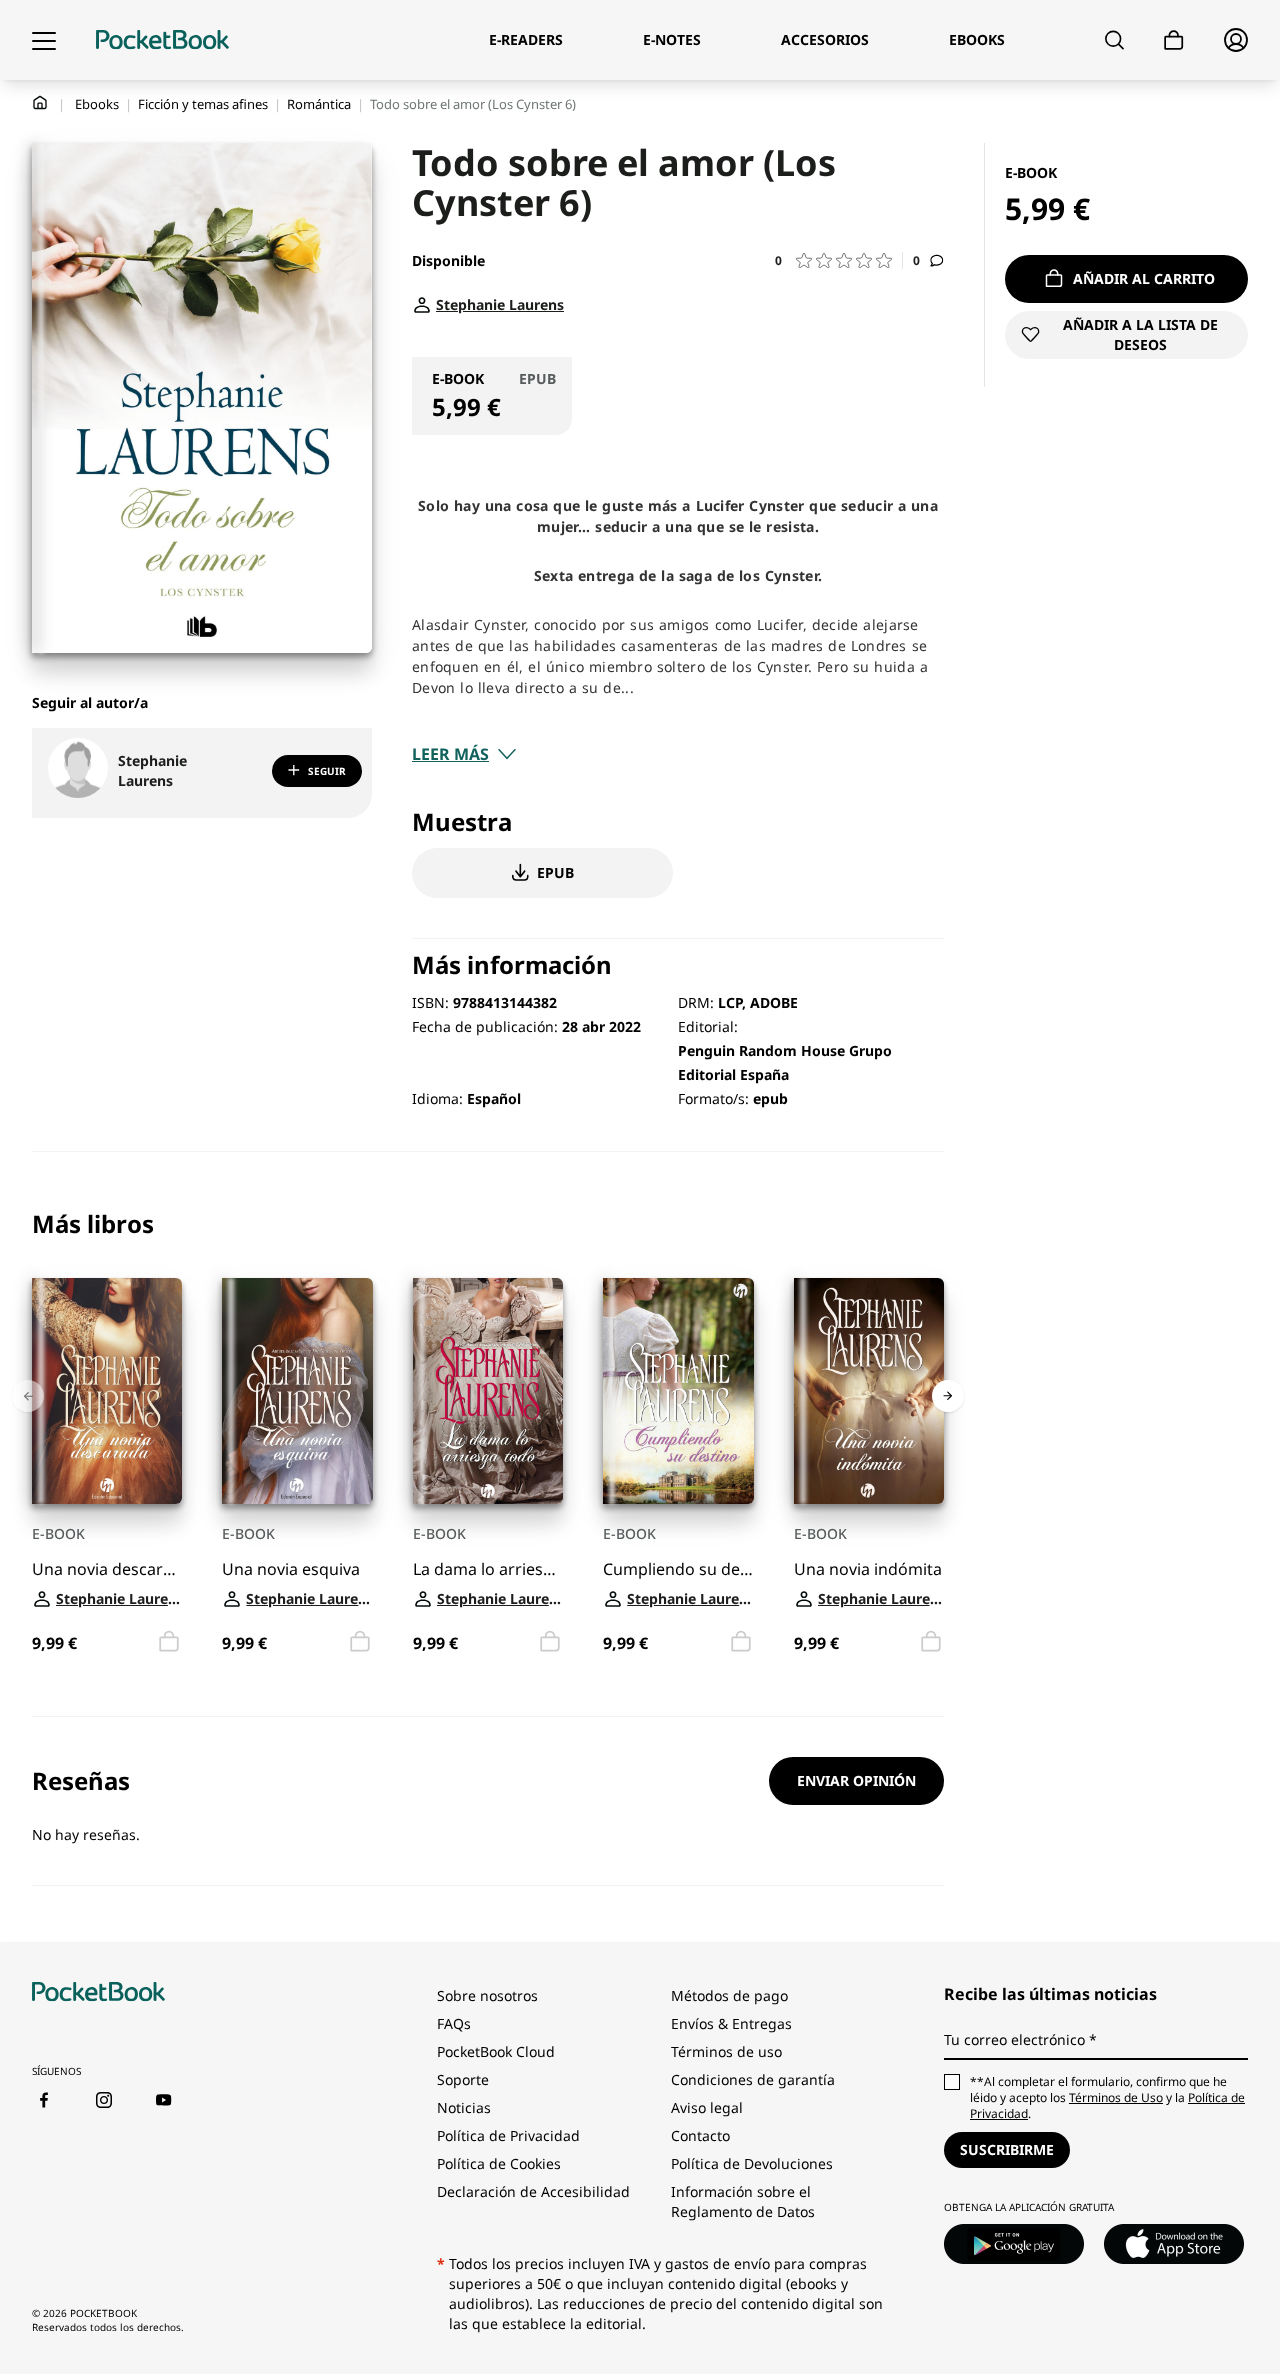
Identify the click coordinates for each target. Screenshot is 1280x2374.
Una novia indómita (868, 1568)
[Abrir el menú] (44, 40)
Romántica (319, 104)
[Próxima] (948, 1396)
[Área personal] (1236, 40)
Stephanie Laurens (152, 770)
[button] (839, 260)
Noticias (464, 2107)
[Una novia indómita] (869, 1391)
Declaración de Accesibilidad (533, 2191)
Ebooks (97, 104)
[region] (488, 1434)
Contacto (700, 2135)
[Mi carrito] (1174, 40)
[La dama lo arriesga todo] (488, 1391)
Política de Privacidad (508, 2135)
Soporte (463, 2079)
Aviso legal (707, 2107)
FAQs (454, 2023)
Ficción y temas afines (203, 104)
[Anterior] (28, 1396)
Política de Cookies (499, 2163)
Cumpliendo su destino (678, 1568)
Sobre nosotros (487, 1995)
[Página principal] (162, 40)
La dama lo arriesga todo (488, 1568)
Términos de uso (726, 2051)
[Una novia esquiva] (297, 1391)
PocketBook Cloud (496, 2051)
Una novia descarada (107, 1568)
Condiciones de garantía (753, 2079)
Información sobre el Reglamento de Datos (743, 2201)
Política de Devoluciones (752, 2163)
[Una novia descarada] (107, 1391)
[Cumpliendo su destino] (678, 1391)
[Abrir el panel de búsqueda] (1114, 40)
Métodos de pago (729, 1995)
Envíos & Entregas (731, 2023)
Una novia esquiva (291, 1568)
